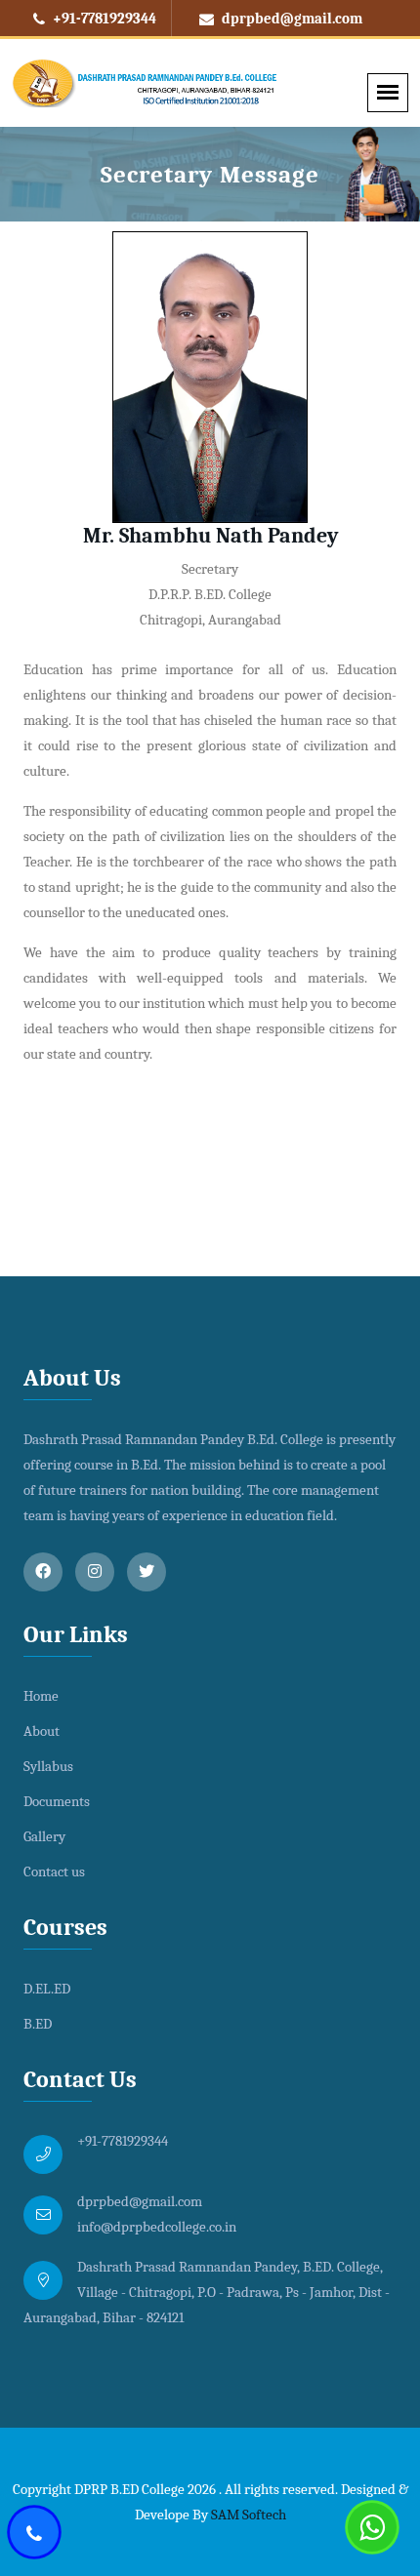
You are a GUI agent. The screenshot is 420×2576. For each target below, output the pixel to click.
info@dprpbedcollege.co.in (157, 2227)
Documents (57, 1801)
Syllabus (48, 1766)
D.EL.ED (47, 1989)
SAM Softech (249, 2515)
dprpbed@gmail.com (291, 19)
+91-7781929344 (103, 19)
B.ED (38, 2024)
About (42, 1731)
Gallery (44, 1836)
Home (41, 1696)
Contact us (54, 1872)
